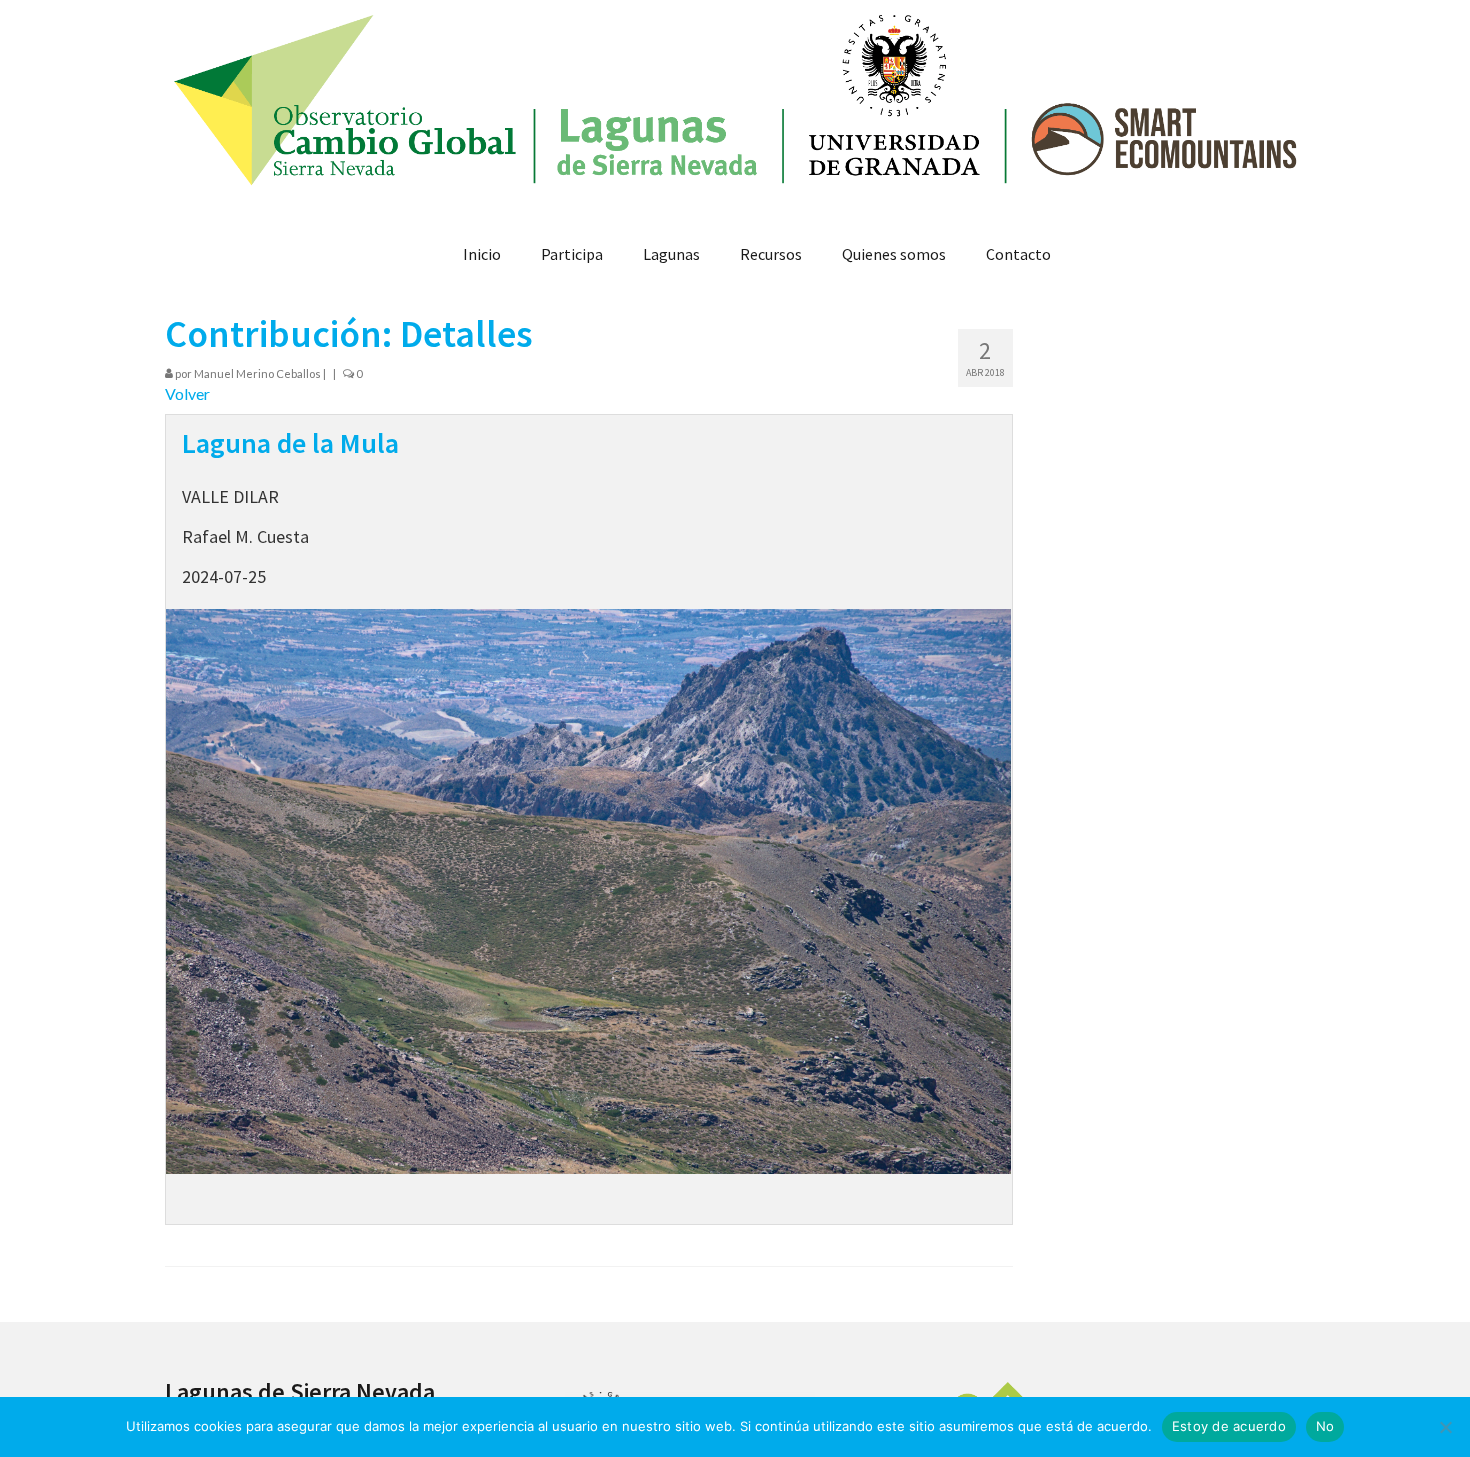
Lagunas (671, 254)
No (1325, 1426)
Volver (187, 393)
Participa (572, 254)
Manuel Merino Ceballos (257, 373)
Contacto (1018, 254)
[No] (1445, 1427)
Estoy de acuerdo (1229, 1426)
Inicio (482, 254)
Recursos (771, 254)
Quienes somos (894, 254)
